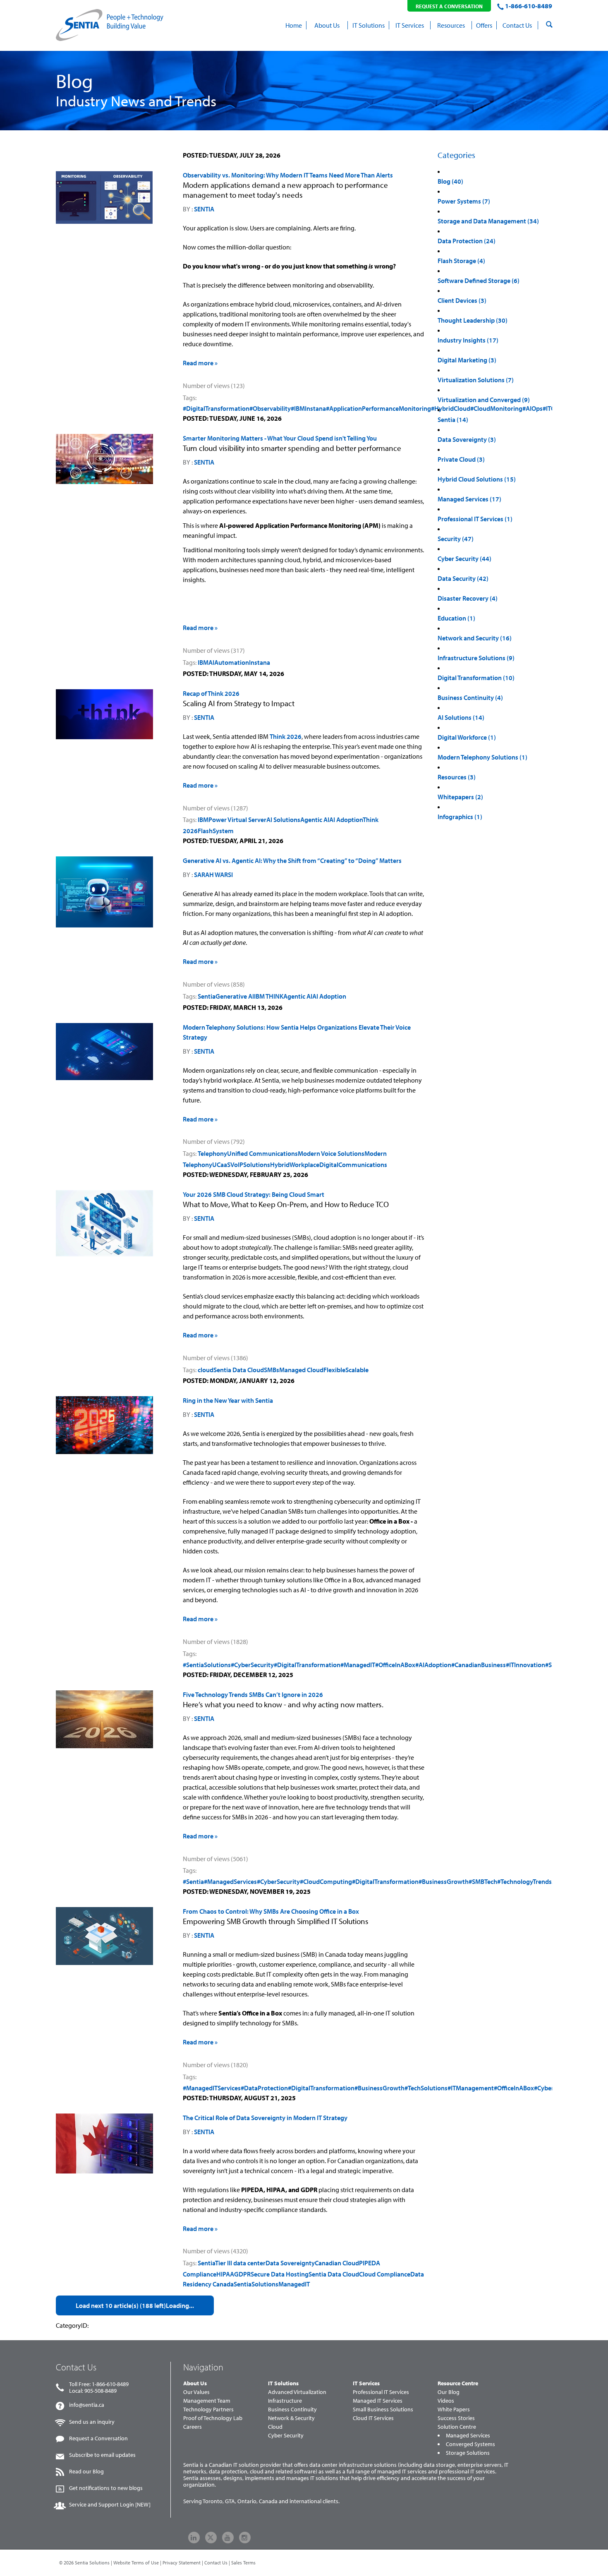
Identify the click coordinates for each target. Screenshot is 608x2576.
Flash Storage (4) (461, 261)
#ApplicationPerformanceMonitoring (378, 408)
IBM (203, 662)
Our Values (196, 2392)
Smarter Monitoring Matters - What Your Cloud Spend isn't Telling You (280, 438)
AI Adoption (346, 820)
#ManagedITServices (212, 2088)
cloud (206, 1370)
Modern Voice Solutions (331, 1153)
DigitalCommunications (353, 1165)
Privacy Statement (182, 2563)
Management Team (207, 2401)
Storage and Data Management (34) (488, 221)
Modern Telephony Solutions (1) (482, 757)
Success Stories (456, 2418)
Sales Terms (243, 2563)
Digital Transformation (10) (476, 678)
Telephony (212, 1153)
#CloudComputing (326, 1881)
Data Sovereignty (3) (467, 439)
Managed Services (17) (469, 499)
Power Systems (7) (464, 201)
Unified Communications (262, 1153)
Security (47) (456, 539)
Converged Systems (470, 2444)
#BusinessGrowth (444, 1881)
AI (211, 662)
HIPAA (225, 2274)
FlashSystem (216, 831)
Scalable (357, 1370)
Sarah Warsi (213, 875)
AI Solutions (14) (461, 717)
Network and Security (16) (475, 638)
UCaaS (221, 1165)
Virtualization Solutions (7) (476, 380)
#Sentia (193, 1881)
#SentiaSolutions (207, 1665)
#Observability (270, 408)
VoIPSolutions (250, 1165)
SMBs (272, 1370)
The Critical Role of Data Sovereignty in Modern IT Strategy (265, 2118)
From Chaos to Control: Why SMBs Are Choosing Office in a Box (271, 1911)
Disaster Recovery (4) (468, 598)
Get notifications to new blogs (106, 2488)
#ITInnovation (525, 1665)
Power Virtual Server (237, 820)
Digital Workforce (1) (467, 737)
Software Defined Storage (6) (479, 280)
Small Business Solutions (383, 2409)
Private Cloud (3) (461, 459)
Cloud (275, 2427)
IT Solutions (283, 2383)
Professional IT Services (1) (475, 519)
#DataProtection (264, 2088)
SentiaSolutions (256, 2284)
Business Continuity (292, 2409)
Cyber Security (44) (464, 558)
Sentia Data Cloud (239, 1370)
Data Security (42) (463, 578)
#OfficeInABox (395, 1665)
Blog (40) (450, 181)
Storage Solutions (468, 2453)
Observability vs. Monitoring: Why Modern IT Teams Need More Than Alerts (288, 175)
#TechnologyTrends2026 (532, 1881)
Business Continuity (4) (470, 697)
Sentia (204, 209)
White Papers (454, 2409)
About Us (195, 2383)
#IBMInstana (308, 408)
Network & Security (291, 2418)
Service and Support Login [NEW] (110, 2504)
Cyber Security (286, 2435)
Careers (193, 2427)
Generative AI (235, 996)
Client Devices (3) (462, 300)
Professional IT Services (381, 2392)
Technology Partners (208, 2409)
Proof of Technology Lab (213, 2418)
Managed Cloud (301, 1370)
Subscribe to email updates (102, 2455)
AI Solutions (283, 820)
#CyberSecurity (252, 1665)
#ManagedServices (230, 1881)
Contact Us (216, 2563)
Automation (232, 662)
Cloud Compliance (385, 2274)
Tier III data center (240, 2263)
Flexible (334, 1370)
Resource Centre (458, 2383)
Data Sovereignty (290, 2263)
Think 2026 (286, 736)
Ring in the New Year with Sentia (228, 1400)
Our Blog (449, 2392)
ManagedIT (294, 2284)
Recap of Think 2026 (211, 693)
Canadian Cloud (337, 2263)
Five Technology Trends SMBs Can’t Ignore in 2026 (253, 1694)
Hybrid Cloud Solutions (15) (477, 479)
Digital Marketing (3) (467, 360)
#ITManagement (471, 2088)
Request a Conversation (98, 2438)
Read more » (200, 363)
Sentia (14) (453, 419)
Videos (446, 2401)
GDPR (242, 2274)
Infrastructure (285, 2401)
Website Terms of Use (136, 2563)
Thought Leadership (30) (473, 320)
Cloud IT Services (373, 2418)
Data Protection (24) (467, 241)
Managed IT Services (378, 2401)
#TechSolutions (426, 2088)
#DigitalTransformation (216, 408)
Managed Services (468, 2435)
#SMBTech (483, 1881)
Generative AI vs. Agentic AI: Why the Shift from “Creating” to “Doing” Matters (292, 860)
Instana (260, 662)
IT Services (366, 2383)
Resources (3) (457, 777)
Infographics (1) (460, 817)
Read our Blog (86, 2471)
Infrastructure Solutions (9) (476, 658)
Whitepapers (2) (460, 797)
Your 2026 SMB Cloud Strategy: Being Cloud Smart (254, 1194)
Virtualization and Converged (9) (484, 400)
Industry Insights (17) (468, 340)
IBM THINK (269, 996)
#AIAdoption (433, 1665)
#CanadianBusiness (479, 1665)
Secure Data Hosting (280, 2274)
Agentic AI (315, 820)
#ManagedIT (358, 1665)
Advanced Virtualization (297, 2392)
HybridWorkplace (295, 1165)
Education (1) (456, 618)
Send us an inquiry (92, 2422)
